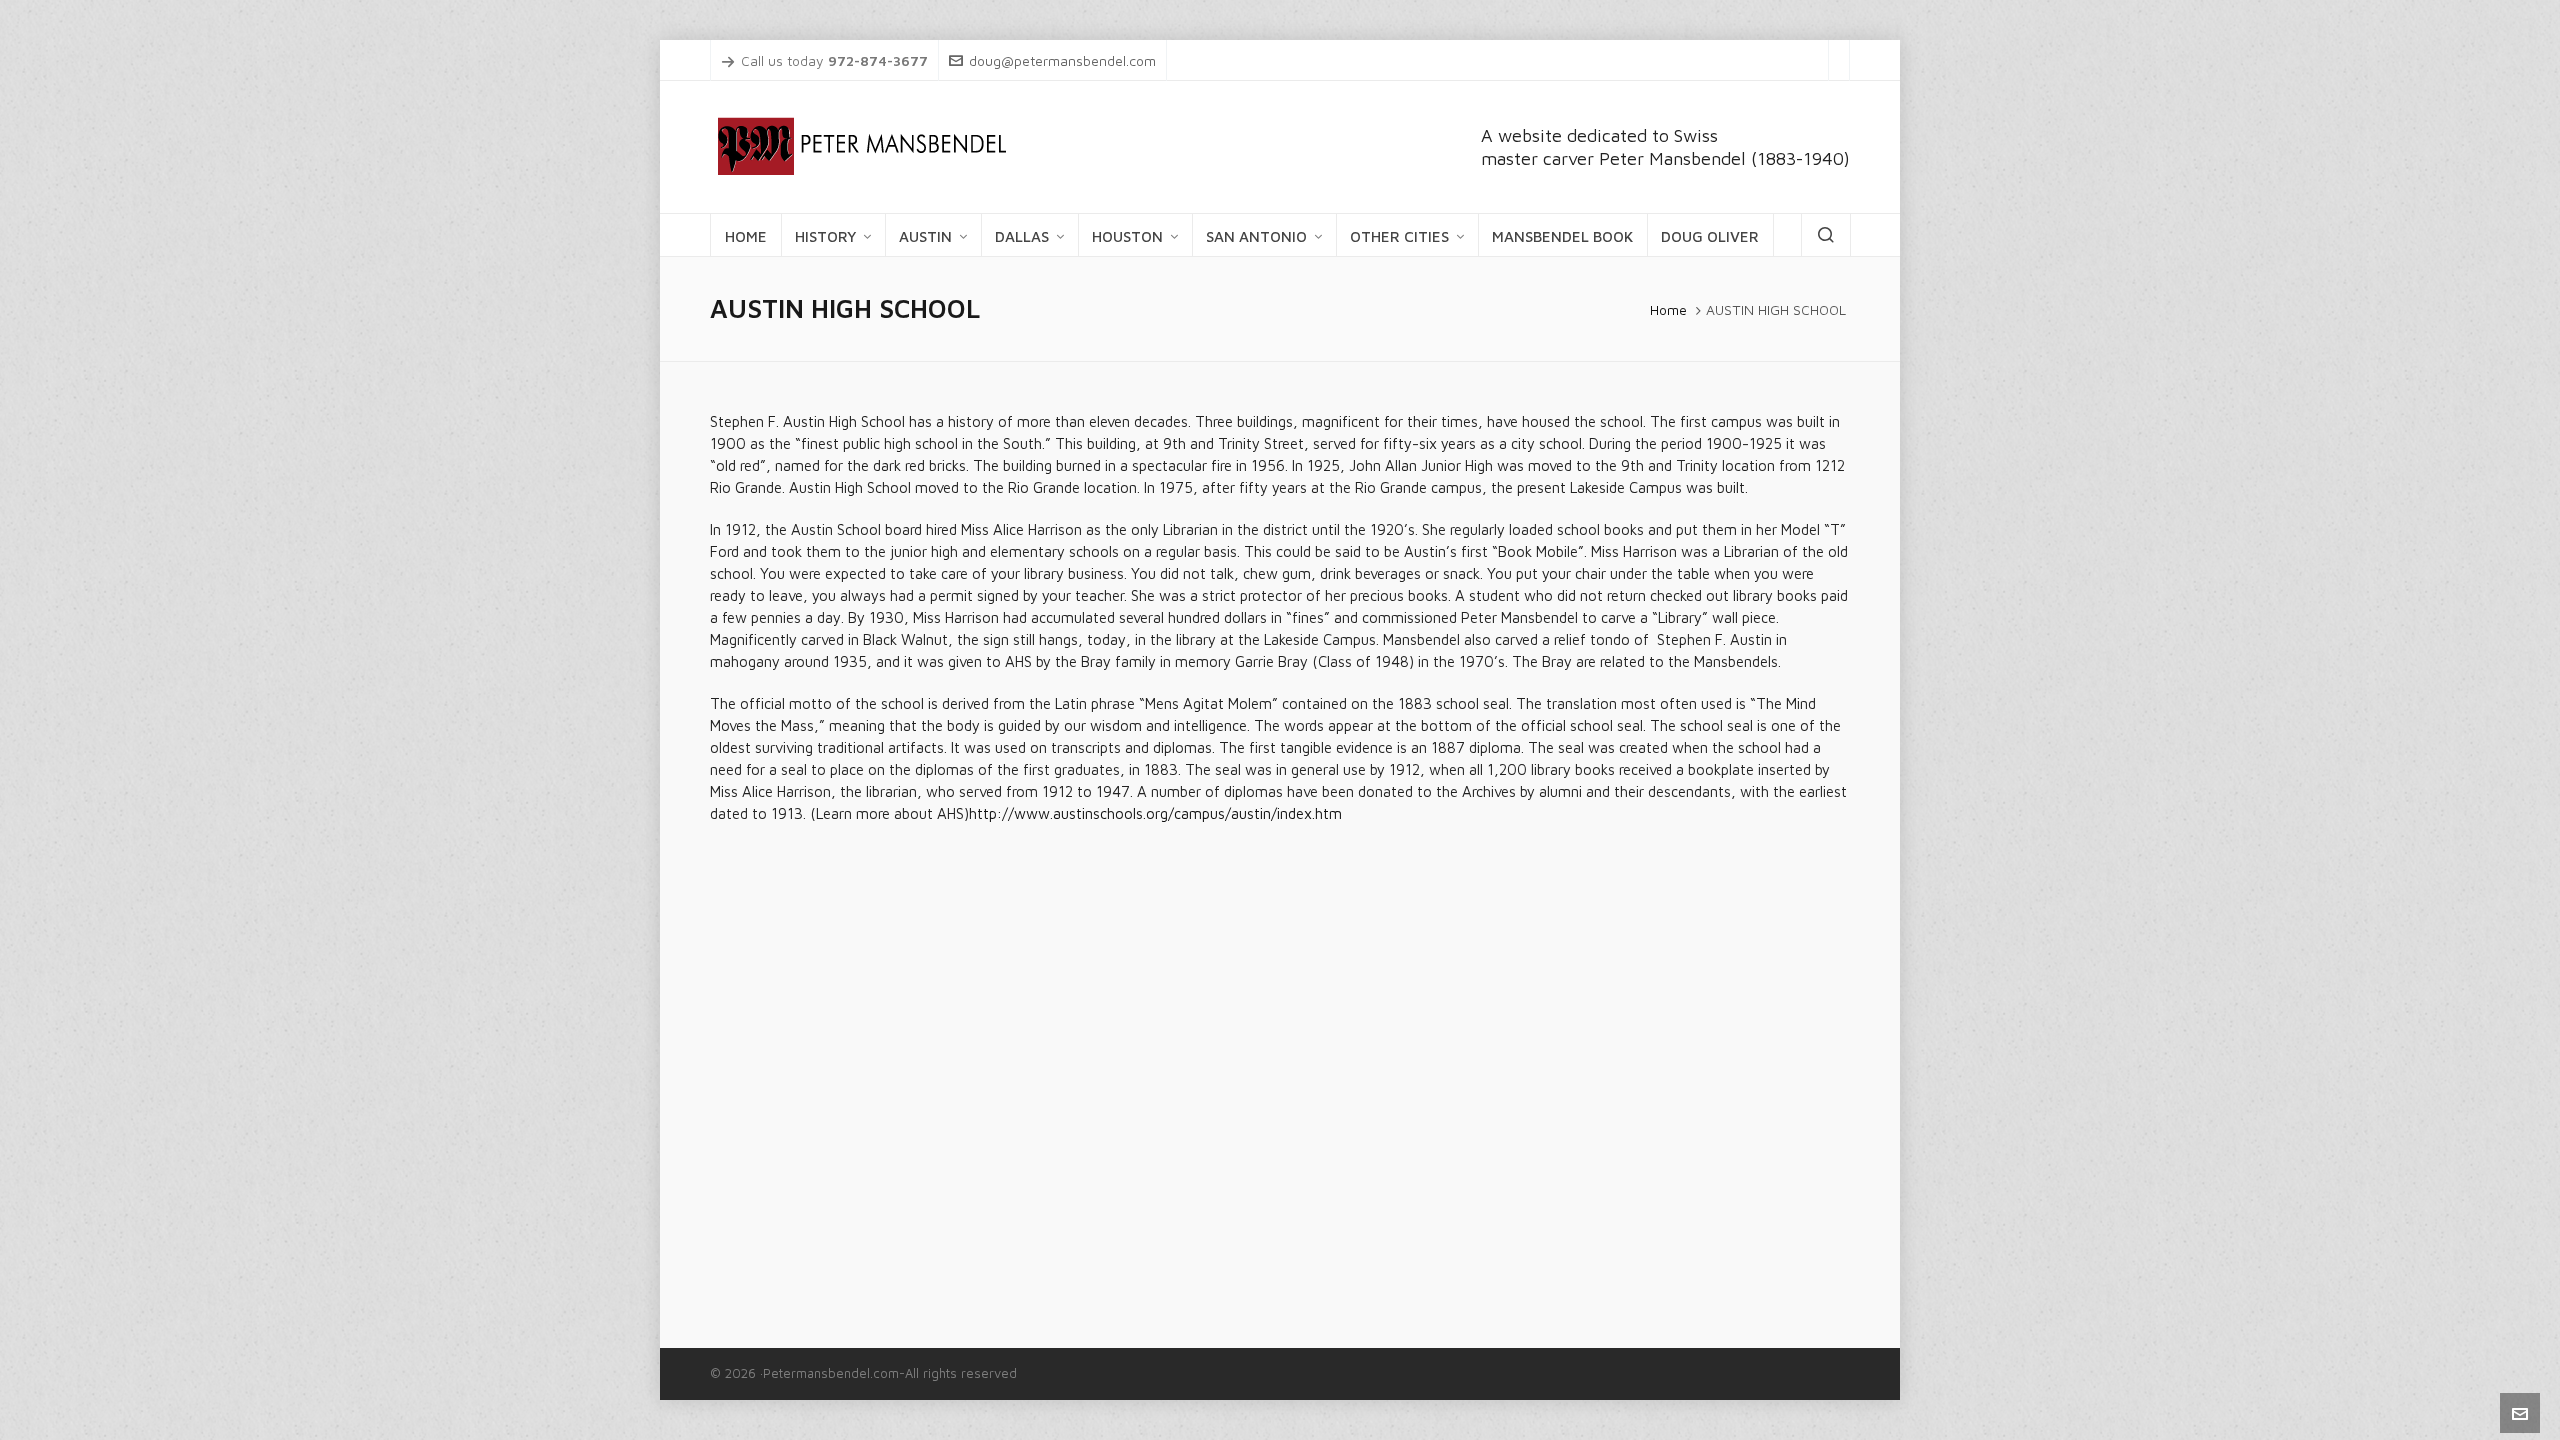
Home (1668, 310)
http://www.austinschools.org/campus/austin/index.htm (1155, 813)
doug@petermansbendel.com (1062, 61)
